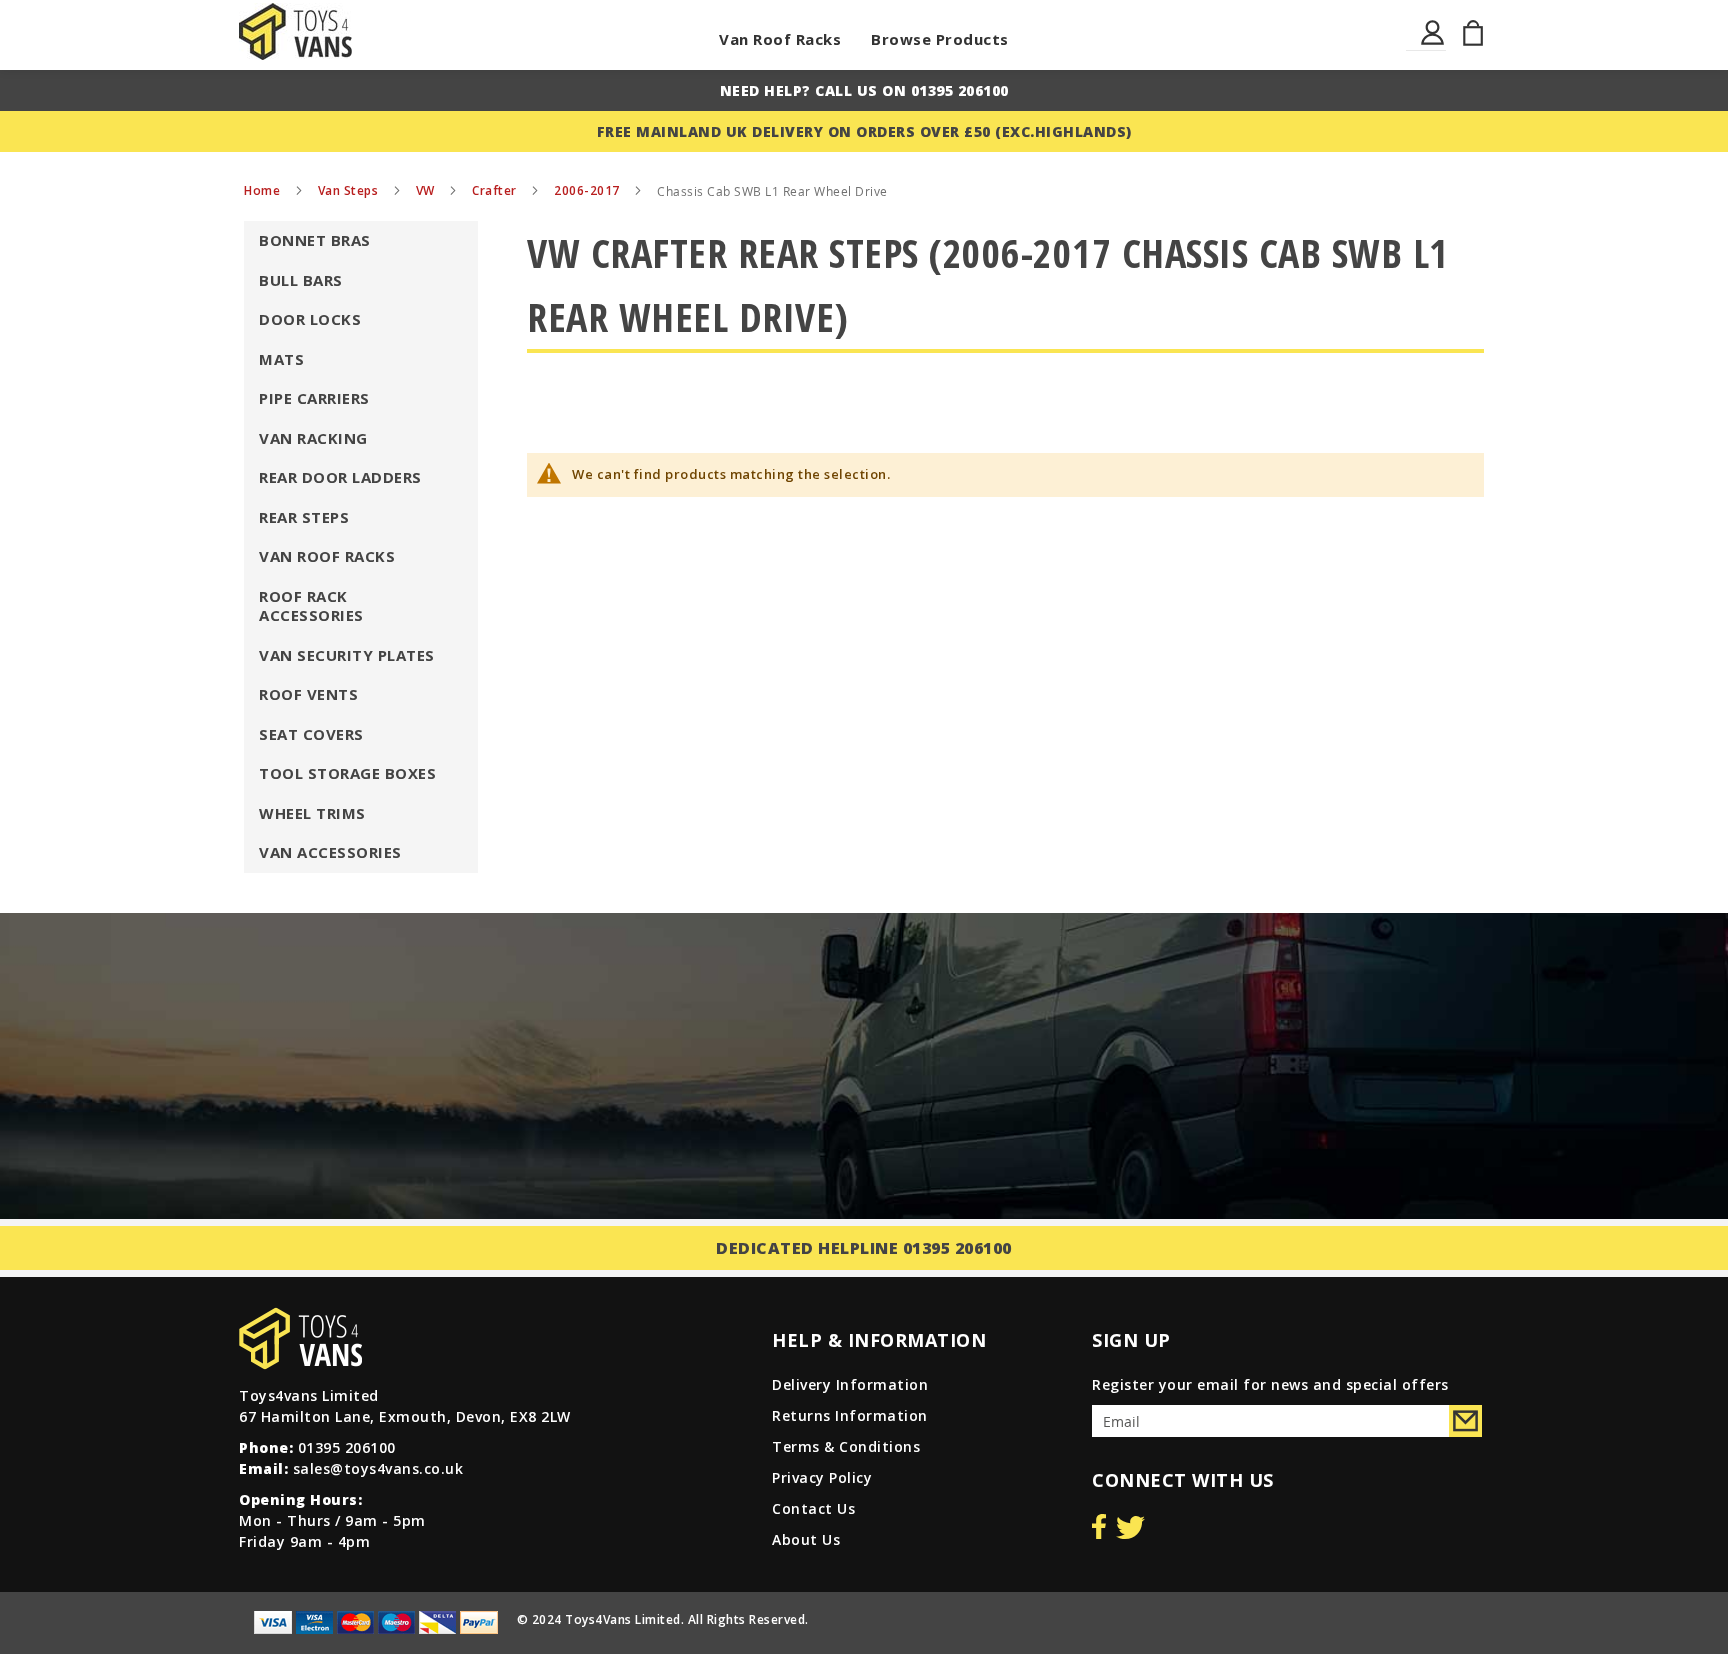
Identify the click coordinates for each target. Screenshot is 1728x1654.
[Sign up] (1465, 1421)
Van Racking (313, 438)
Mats (281, 359)
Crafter (496, 190)
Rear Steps (304, 517)
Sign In (1433, 44)
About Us (806, 1539)
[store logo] (295, 31)
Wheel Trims (312, 813)
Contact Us (813, 1508)
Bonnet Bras (315, 240)
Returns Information (850, 1415)
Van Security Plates (347, 655)
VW (427, 190)
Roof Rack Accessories (311, 606)
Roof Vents (308, 694)
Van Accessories (330, 852)
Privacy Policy (822, 1477)
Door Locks (310, 319)
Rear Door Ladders (340, 477)
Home (264, 190)
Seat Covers (311, 734)
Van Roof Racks (780, 39)
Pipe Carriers (314, 398)
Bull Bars (301, 280)
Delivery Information (850, 1384)
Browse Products (940, 39)
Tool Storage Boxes (347, 773)
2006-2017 (588, 190)
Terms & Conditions (846, 1446)
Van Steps (350, 190)
